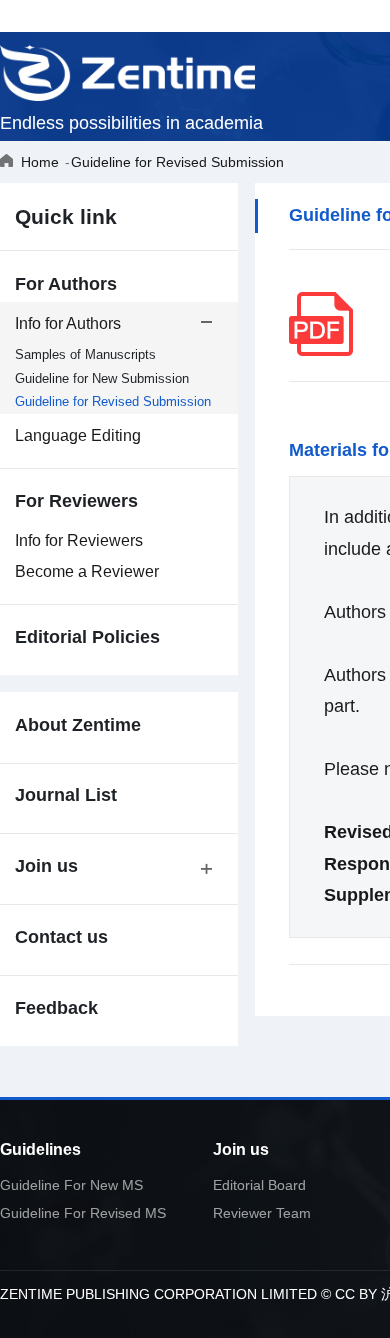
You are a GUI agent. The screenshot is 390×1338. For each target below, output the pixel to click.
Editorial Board (259, 1185)
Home (40, 162)
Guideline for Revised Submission (177, 162)
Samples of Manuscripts (85, 354)
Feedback (56, 1008)
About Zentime (78, 725)
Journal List (66, 795)
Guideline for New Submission (102, 378)
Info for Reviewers (79, 540)
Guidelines (40, 1149)
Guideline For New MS (71, 1185)
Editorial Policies (87, 637)
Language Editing (78, 435)
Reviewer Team (262, 1213)
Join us (241, 1149)
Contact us (61, 937)
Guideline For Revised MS (83, 1213)
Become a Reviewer (87, 571)
